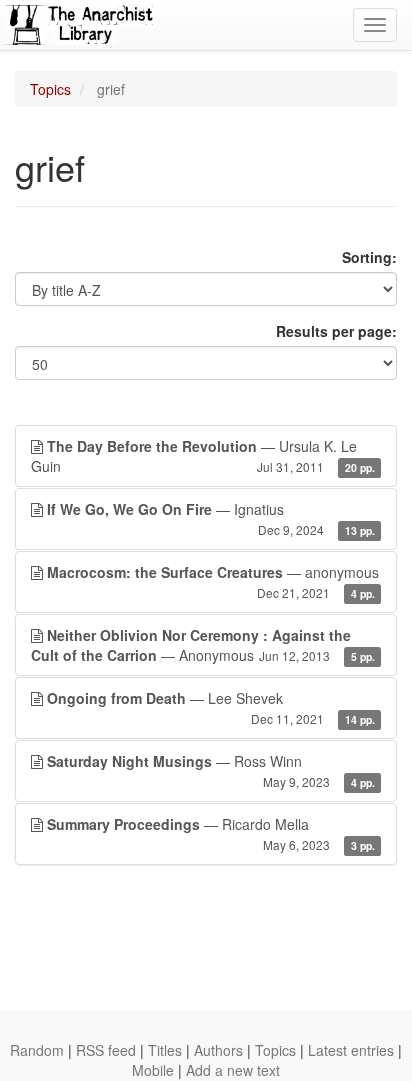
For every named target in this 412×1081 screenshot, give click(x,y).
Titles (165, 1050)
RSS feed (106, 1050)
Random (37, 1050)
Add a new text (233, 1070)
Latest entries (351, 1050)
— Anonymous (203, 645)
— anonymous (213, 581)
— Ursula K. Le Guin (203, 456)
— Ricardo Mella (211, 833)
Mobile (153, 1070)
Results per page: (336, 331)
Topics (50, 89)
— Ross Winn (211, 770)
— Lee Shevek (211, 707)
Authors (218, 1050)
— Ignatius (211, 518)
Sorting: (369, 257)
